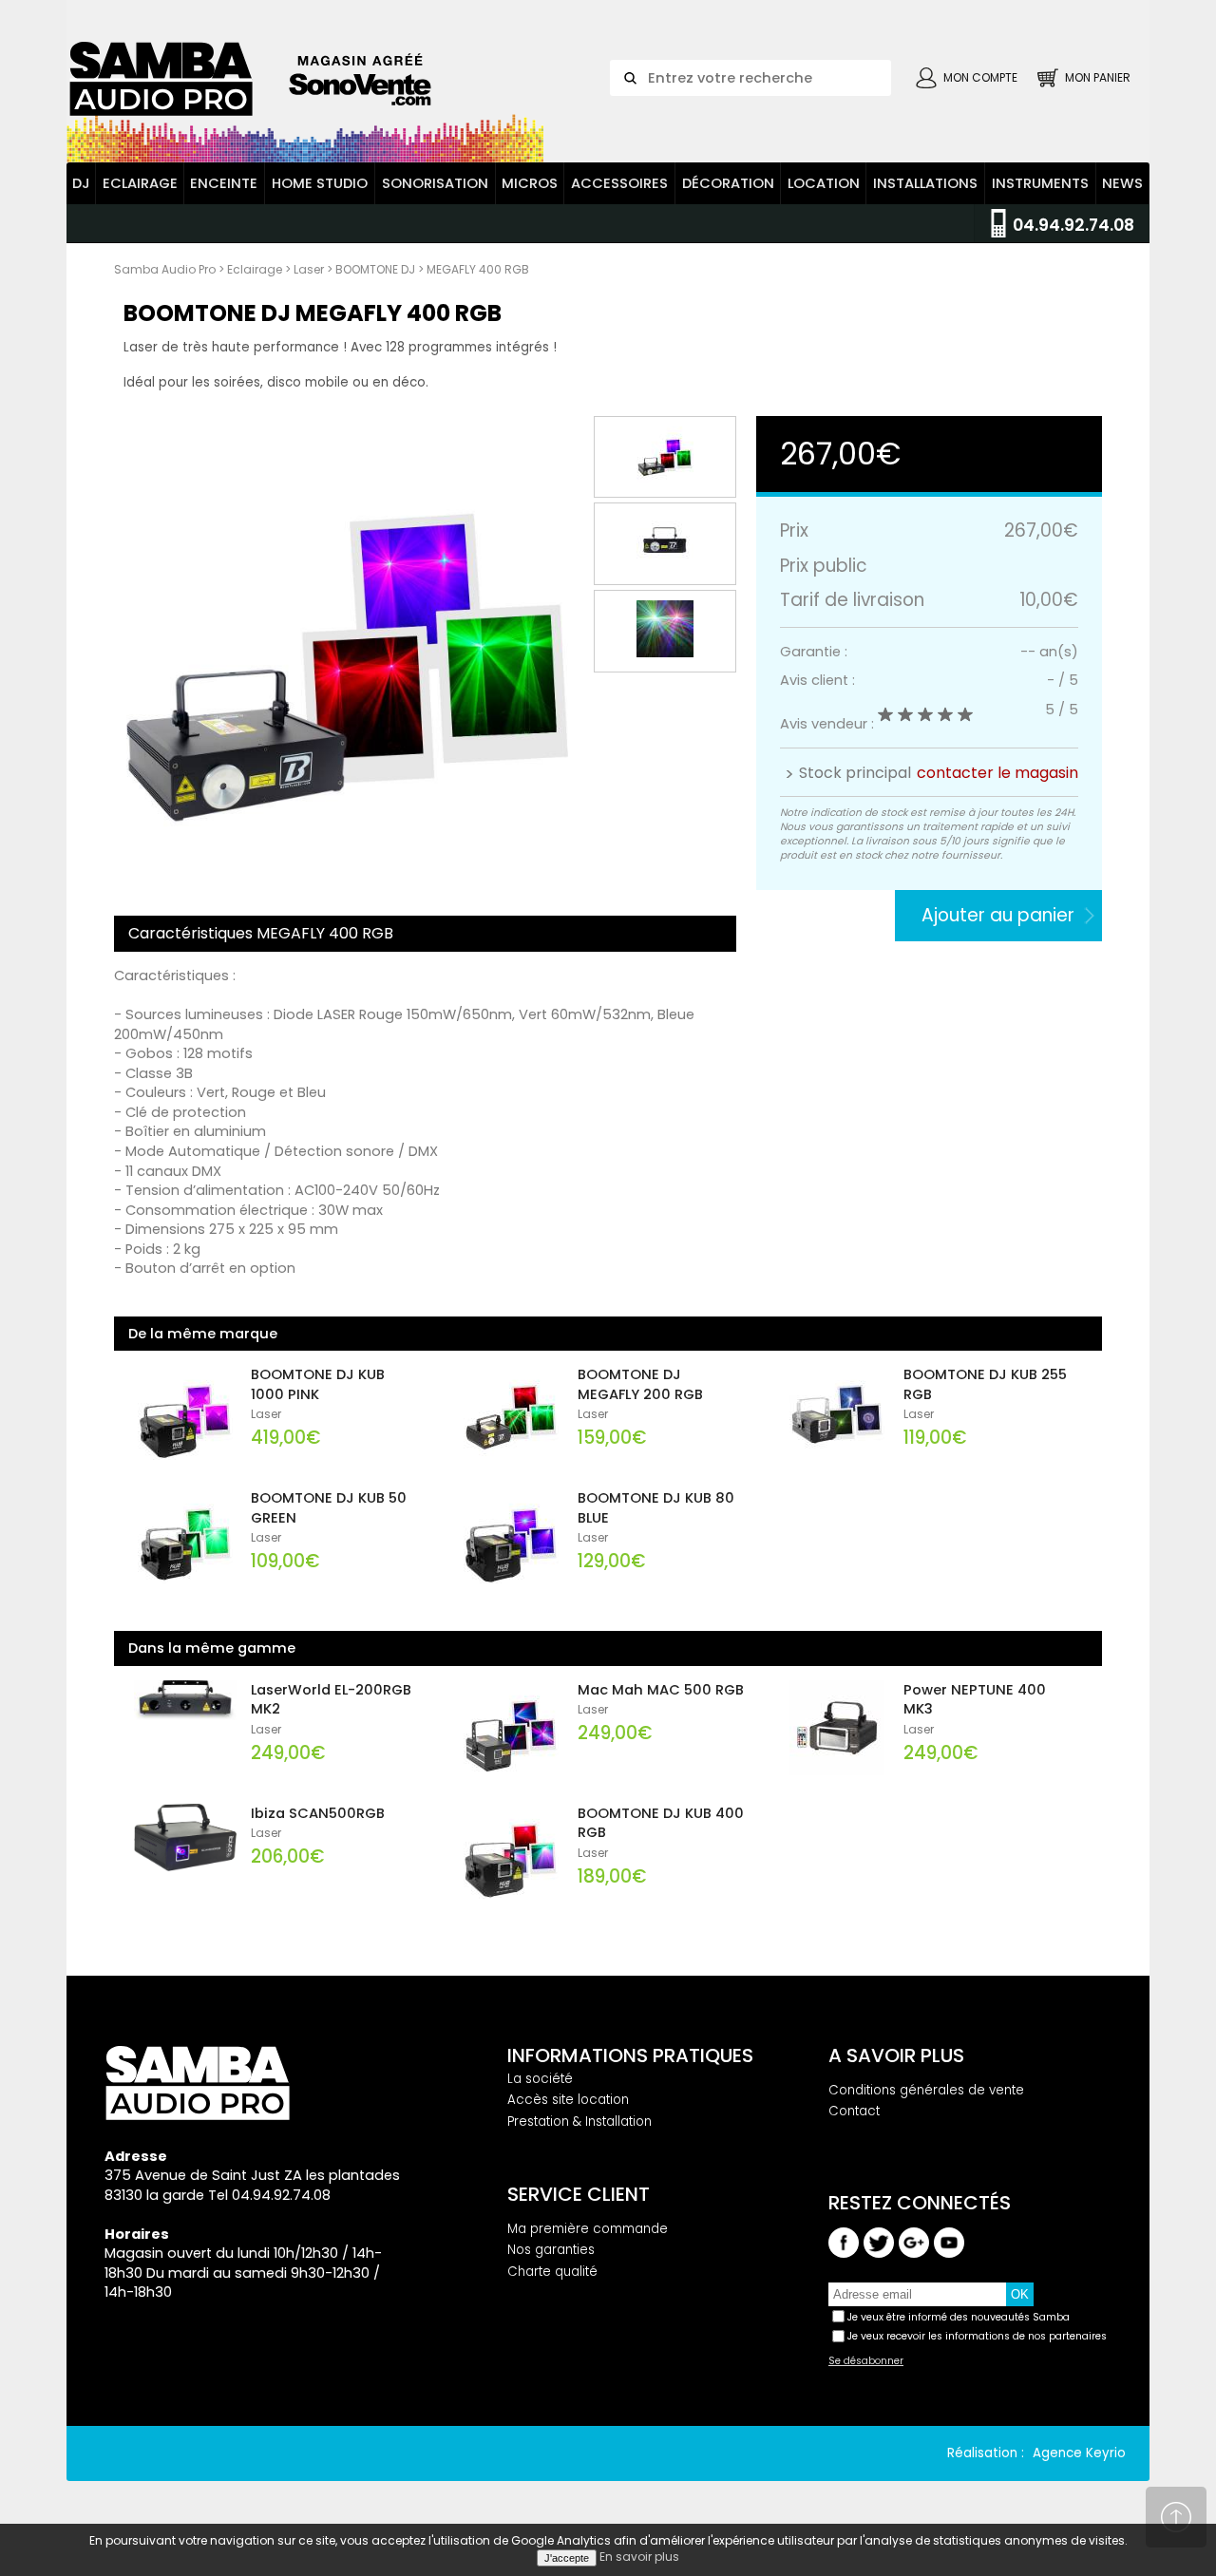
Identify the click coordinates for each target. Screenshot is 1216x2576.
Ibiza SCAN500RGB (318, 1813)
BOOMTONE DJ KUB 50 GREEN (329, 1508)
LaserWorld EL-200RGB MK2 (331, 1700)
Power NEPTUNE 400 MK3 (975, 1700)
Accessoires (619, 183)
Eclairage (140, 183)
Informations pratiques (630, 2055)
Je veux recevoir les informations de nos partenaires (977, 2336)
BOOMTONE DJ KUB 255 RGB (985, 1384)
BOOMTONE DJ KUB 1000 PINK (318, 1384)
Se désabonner (866, 2361)
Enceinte (224, 183)
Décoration (728, 183)
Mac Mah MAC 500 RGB (661, 1690)
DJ (81, 183)
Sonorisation (435, 183)
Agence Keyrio (1079, 2453)
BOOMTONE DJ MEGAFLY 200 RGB (640, 1384)
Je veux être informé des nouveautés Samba (959, 2317)
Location (824, 183)
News (1122, 183)
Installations (925, 183)
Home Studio (320, 183)
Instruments (1040, 183)
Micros (530, 183)
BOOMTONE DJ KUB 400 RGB (661, 1823)
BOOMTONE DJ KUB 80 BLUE (656, 1508)
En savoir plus (639, 2557)
